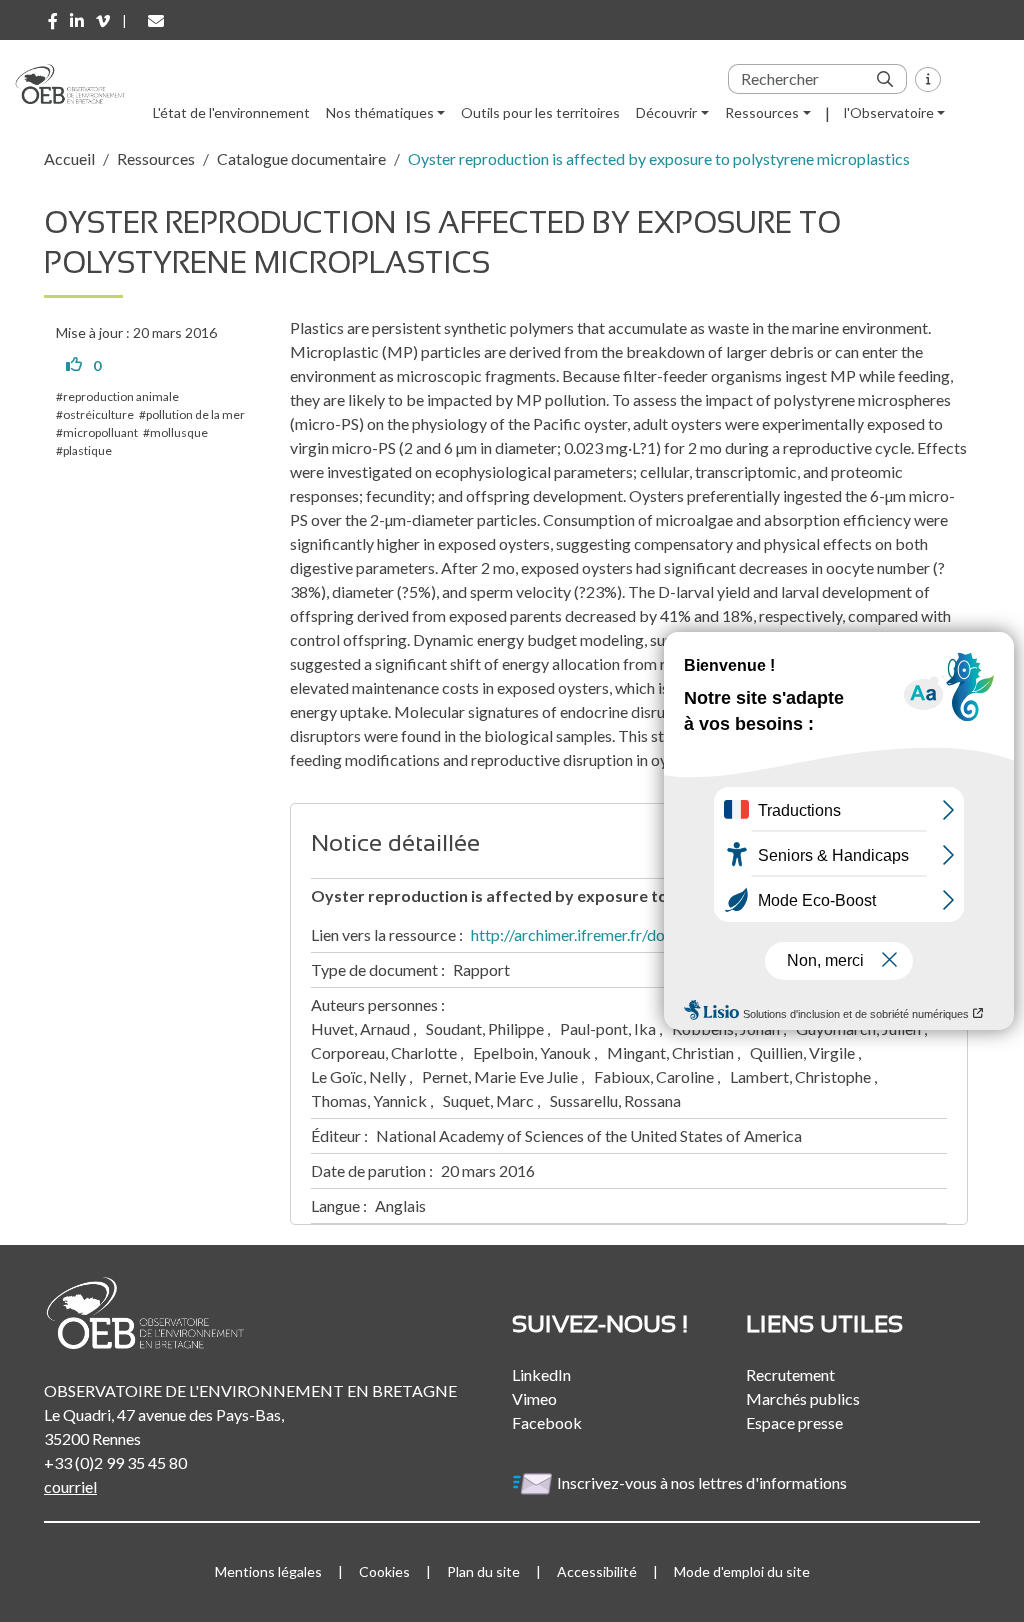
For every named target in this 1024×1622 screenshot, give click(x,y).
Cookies (384, 1571)
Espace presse (794, 1422)
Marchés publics (803, 1398)
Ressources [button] (762, 112)
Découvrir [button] (666, 112)
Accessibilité (597, 1571)
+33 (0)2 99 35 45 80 (115, 1462)
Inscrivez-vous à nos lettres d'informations (703, 1482)
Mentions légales (268, 1571)
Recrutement (790, 1374)
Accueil (69, 158)
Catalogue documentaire (301, 158)
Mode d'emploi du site (742, 1571)
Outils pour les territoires (540, 112)
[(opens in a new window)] (53, 21)
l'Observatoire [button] (889, 112)
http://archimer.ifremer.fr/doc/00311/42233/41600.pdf (662, 934)
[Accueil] (77, 84)
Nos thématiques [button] (380, 112)
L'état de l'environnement (231, 112)
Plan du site (483, 1571)
